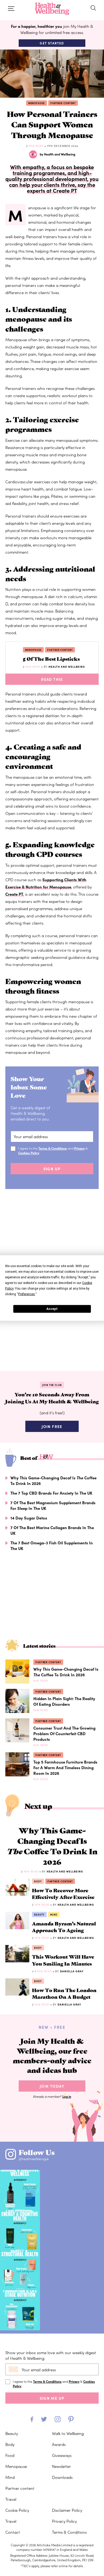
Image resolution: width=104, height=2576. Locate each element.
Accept (52, 1309)
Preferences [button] (27, 1294)
